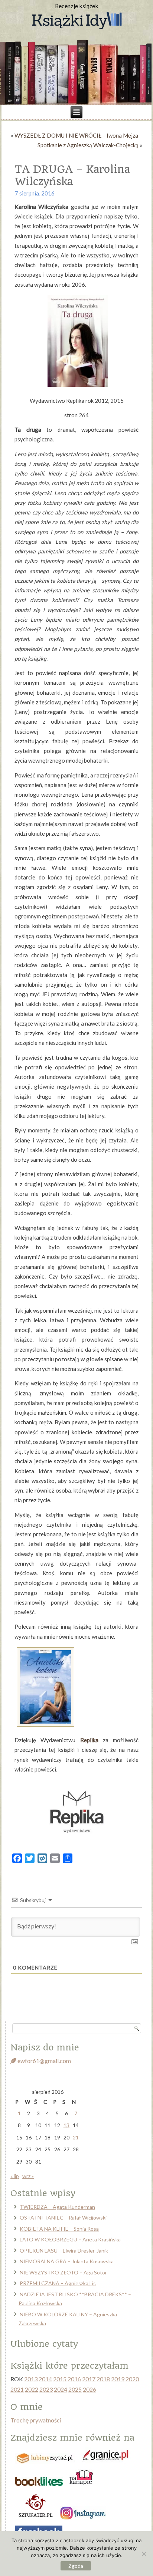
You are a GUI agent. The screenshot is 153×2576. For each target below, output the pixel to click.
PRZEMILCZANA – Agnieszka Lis (58, 2283)
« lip (15, 2176)
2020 (132, 2379)
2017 (89, 2379)
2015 (60, 2379)
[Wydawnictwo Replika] (76, 1843)
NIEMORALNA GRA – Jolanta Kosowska (67, 2261)
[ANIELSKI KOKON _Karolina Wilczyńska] (46, 1725)
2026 (89, 2389)
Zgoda (76, 2566)
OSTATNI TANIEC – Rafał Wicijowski (63, 2218)
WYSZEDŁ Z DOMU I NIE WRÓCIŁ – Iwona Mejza (76, 135)
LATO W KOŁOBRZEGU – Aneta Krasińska (70, 2239)
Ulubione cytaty (44, 2344)
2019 (118, 2379)
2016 (74, 2379)
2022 (32, 2389)
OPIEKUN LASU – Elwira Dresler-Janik (64, 2251)
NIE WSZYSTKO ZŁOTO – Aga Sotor (63, 2272)
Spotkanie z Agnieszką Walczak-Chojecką (88, 145)
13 (66, 2125)
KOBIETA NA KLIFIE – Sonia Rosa (59, 2229)
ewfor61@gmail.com (44, 2061)
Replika (89, 1740)
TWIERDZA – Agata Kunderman (57, 2207)
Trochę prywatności (36, 2420)
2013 (31, 2379)
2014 (45, 2379)
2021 (17, 2389)
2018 (103, 2379)
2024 (61, 2389)
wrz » (28, 2176)
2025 (75, 2389)
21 (76, 2137)
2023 (46, 2389)
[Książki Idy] (76, 21)
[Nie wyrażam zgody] (144, 2554)
